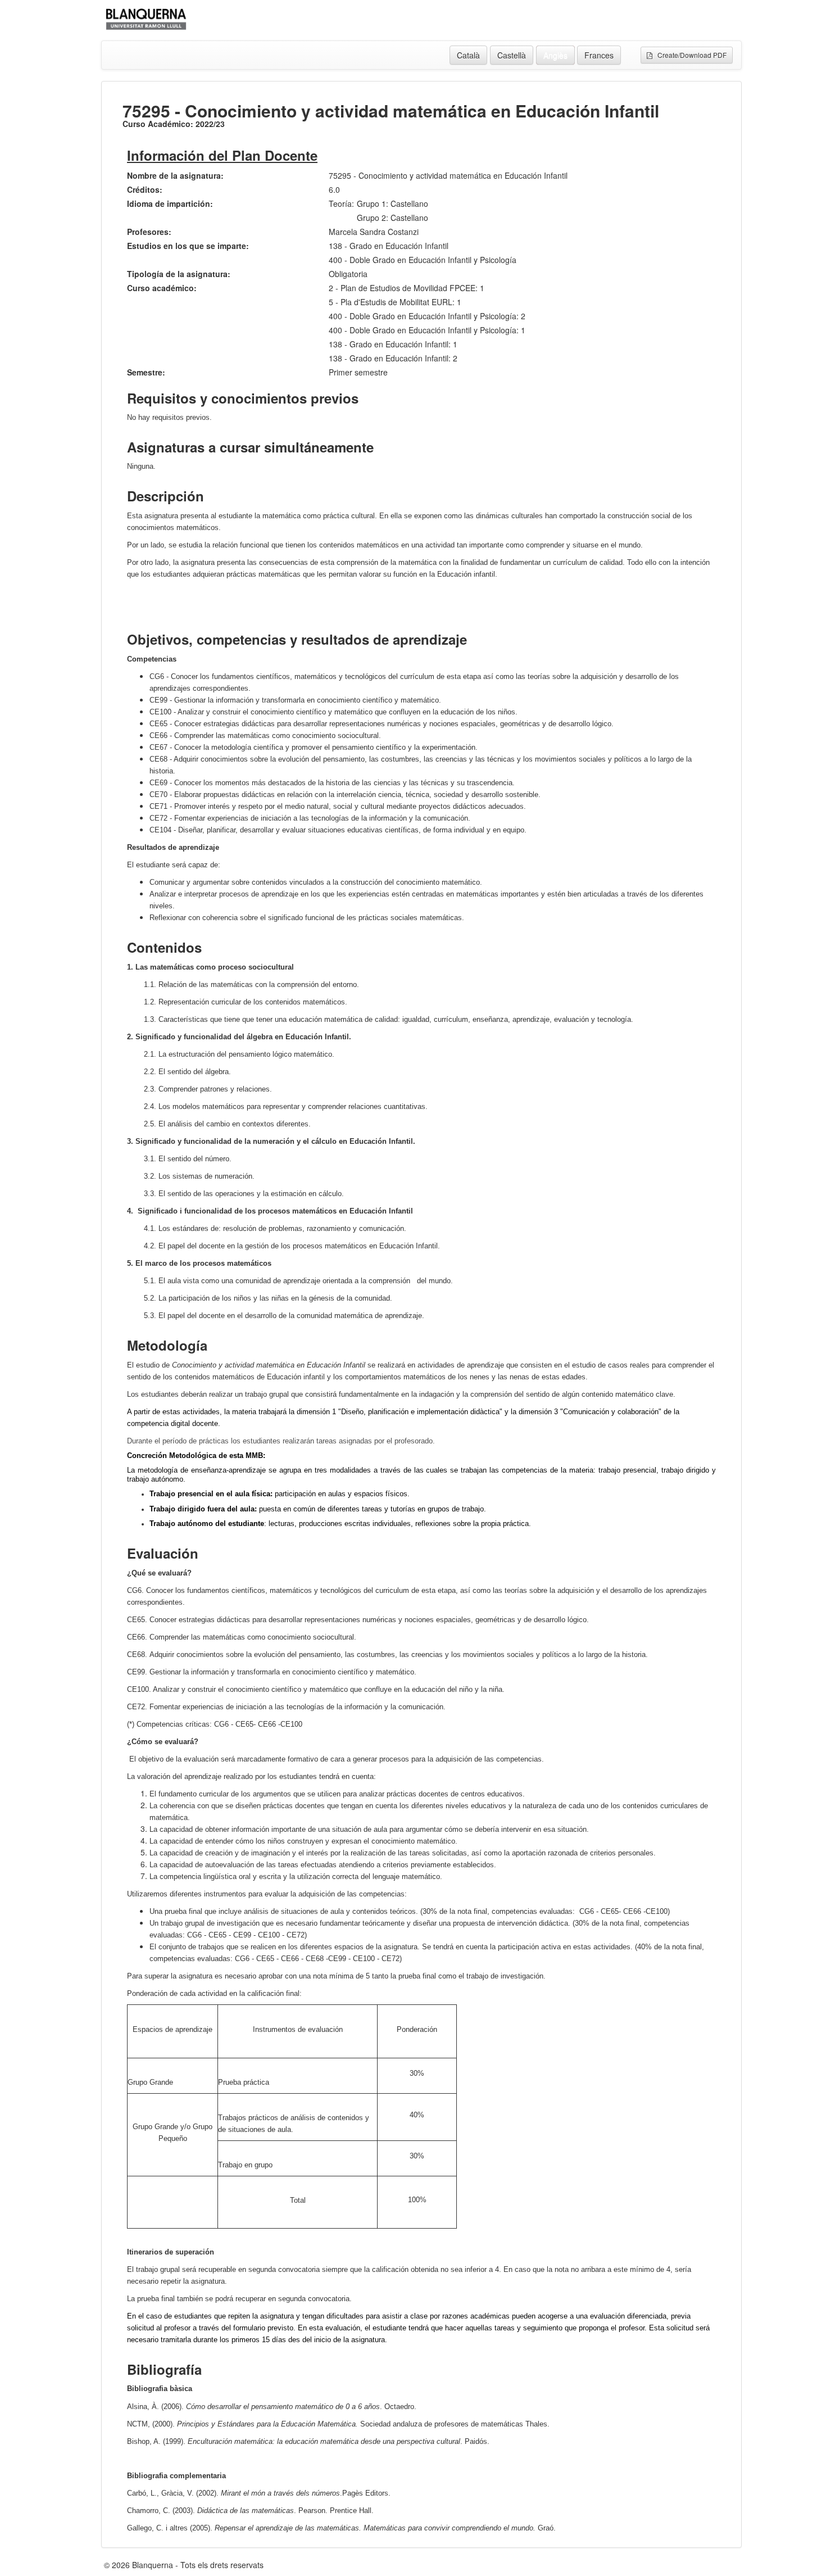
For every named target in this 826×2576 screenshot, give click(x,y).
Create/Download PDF (689, 55)
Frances (599, 55)
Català (468, 55)
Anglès (555, 55)
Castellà (512, 55)
